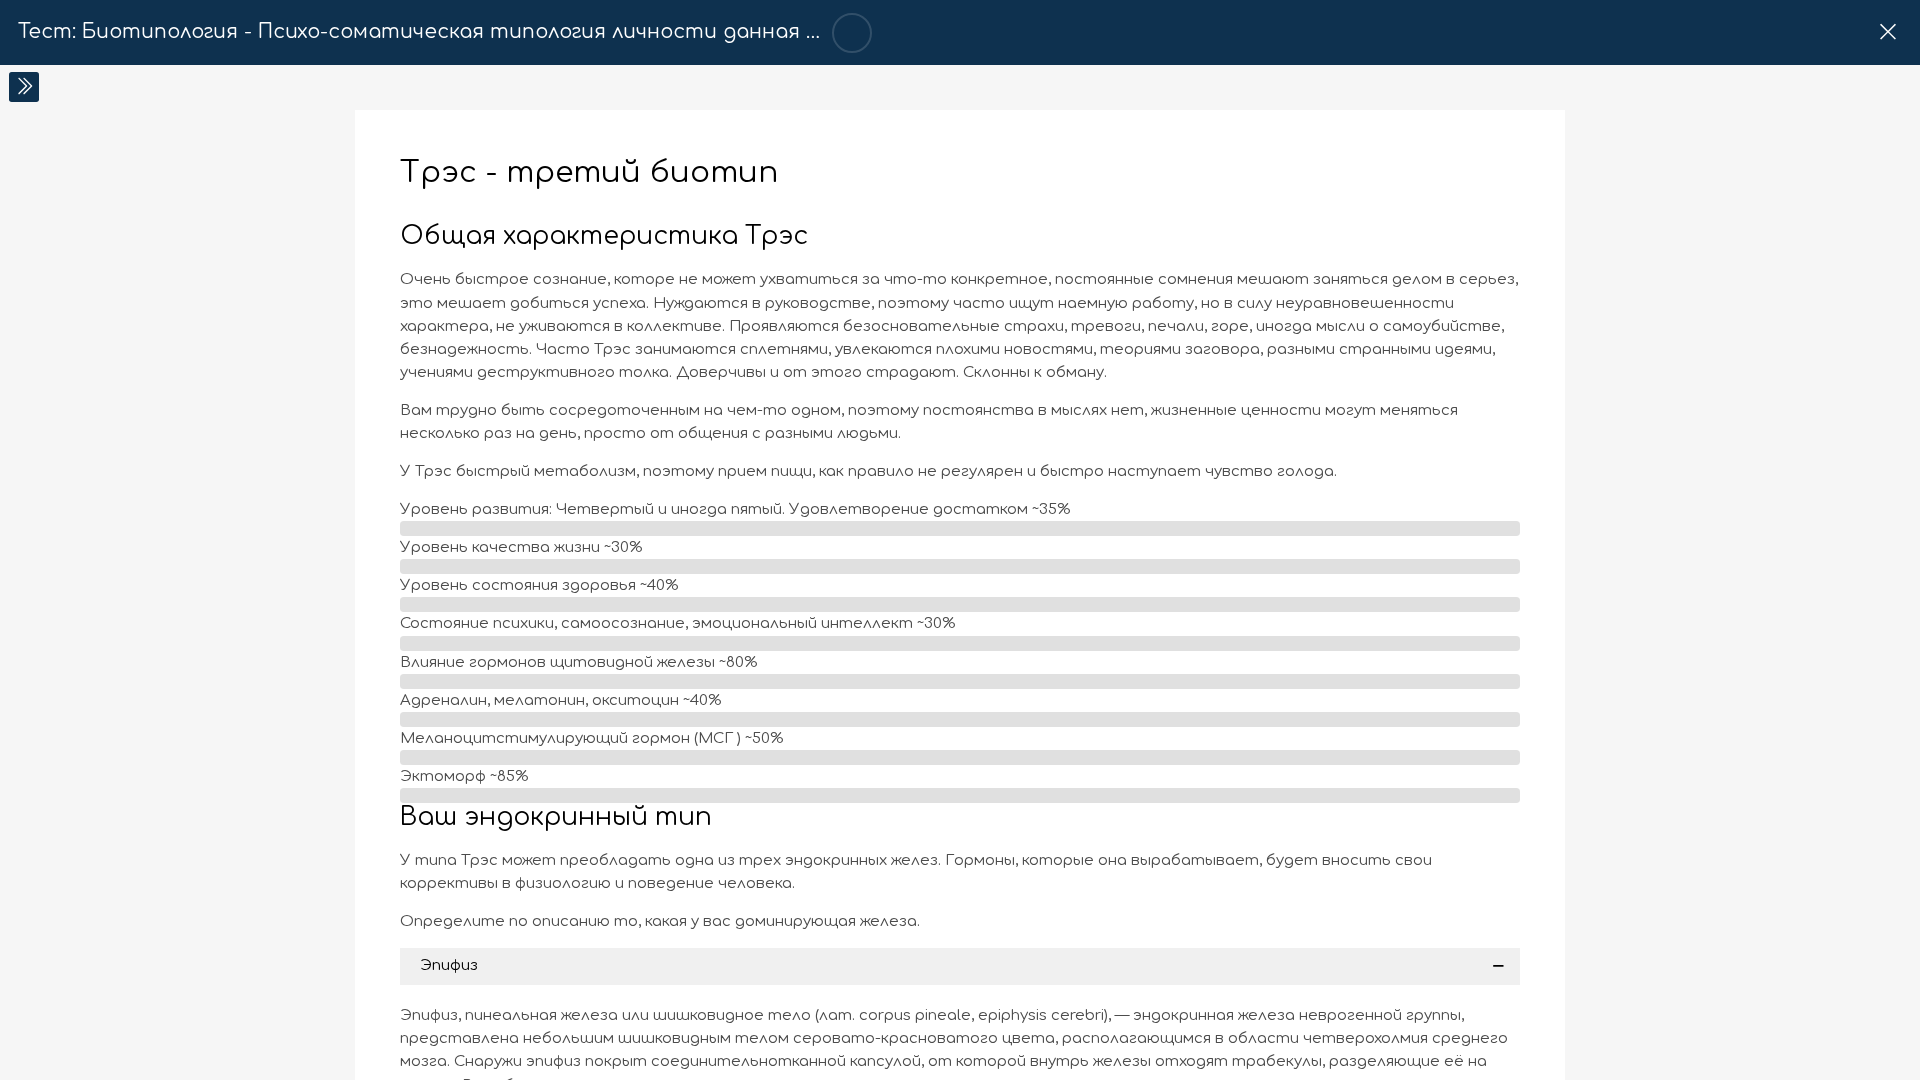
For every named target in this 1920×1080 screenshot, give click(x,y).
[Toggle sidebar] (24, 87)
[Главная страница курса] (1887, 32)
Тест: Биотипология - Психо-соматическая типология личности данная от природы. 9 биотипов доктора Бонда (632, 32)
